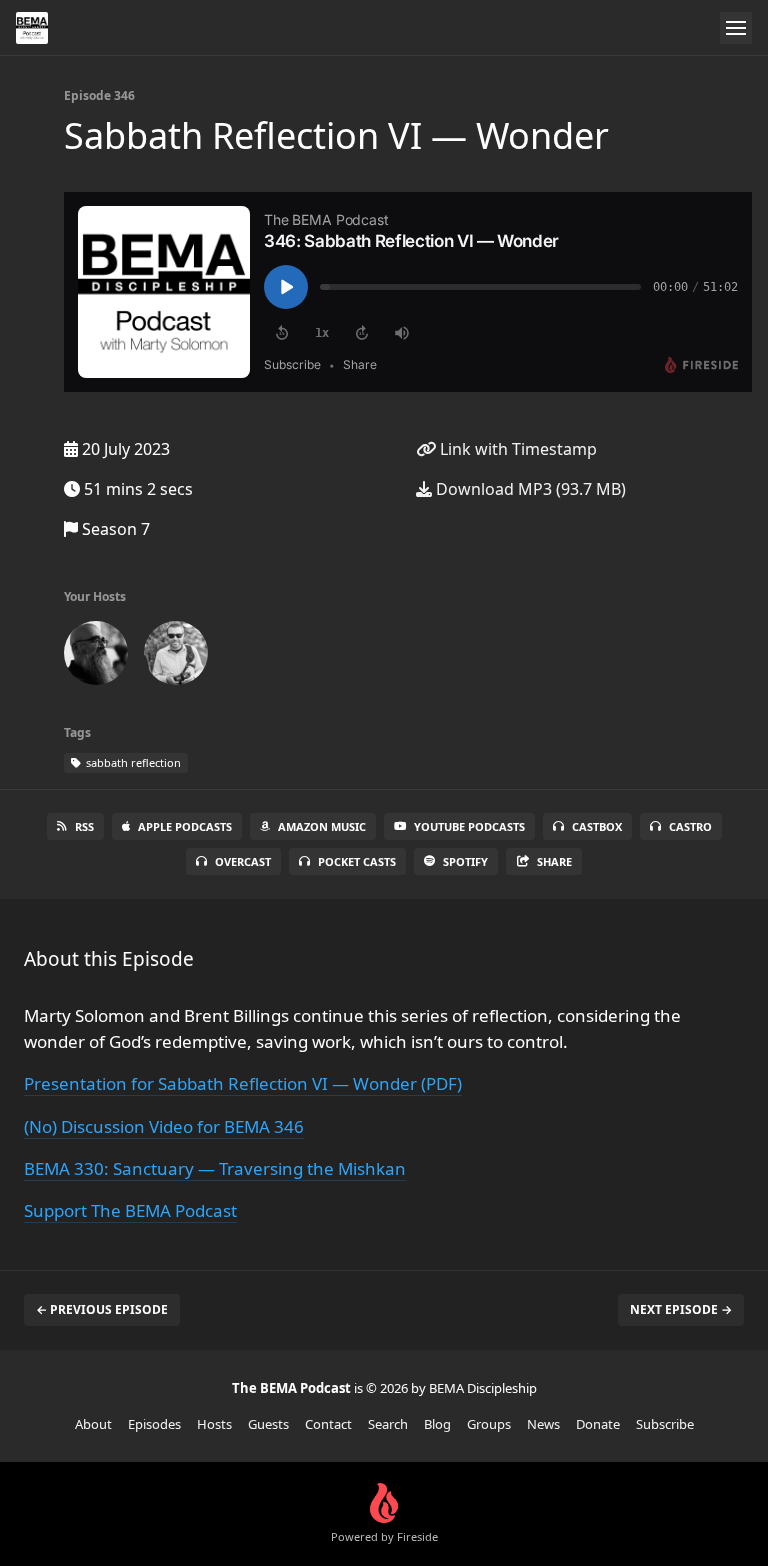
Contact (328, 1424)
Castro (690, 826)
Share (554, 861)
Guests (268, 1424)
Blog (437, 1424)
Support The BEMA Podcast (130, 1210)
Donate (598, 1424)
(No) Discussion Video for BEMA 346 (164, 1126)
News (543, 1424)
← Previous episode (102, 1309)
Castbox (597, 826)
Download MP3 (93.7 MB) (529, 489)
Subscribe (665, 1424)
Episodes (154, 1424)
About (93, 1424)
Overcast (243, 861)
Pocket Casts (357, 861)
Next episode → (681, 1309)
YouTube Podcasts (469, 826)
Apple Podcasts (185, 826)
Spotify (465, 861)
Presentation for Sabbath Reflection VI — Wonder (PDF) (243, 1083)
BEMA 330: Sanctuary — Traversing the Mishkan (215, 1168)
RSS (84, 826)
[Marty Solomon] (96, 657)
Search (388, 1424)
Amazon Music (322, 826)
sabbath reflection (132, 762)
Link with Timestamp (516, 449)
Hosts (214, 1424)
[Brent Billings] (176, 657)
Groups (489, 1424)
